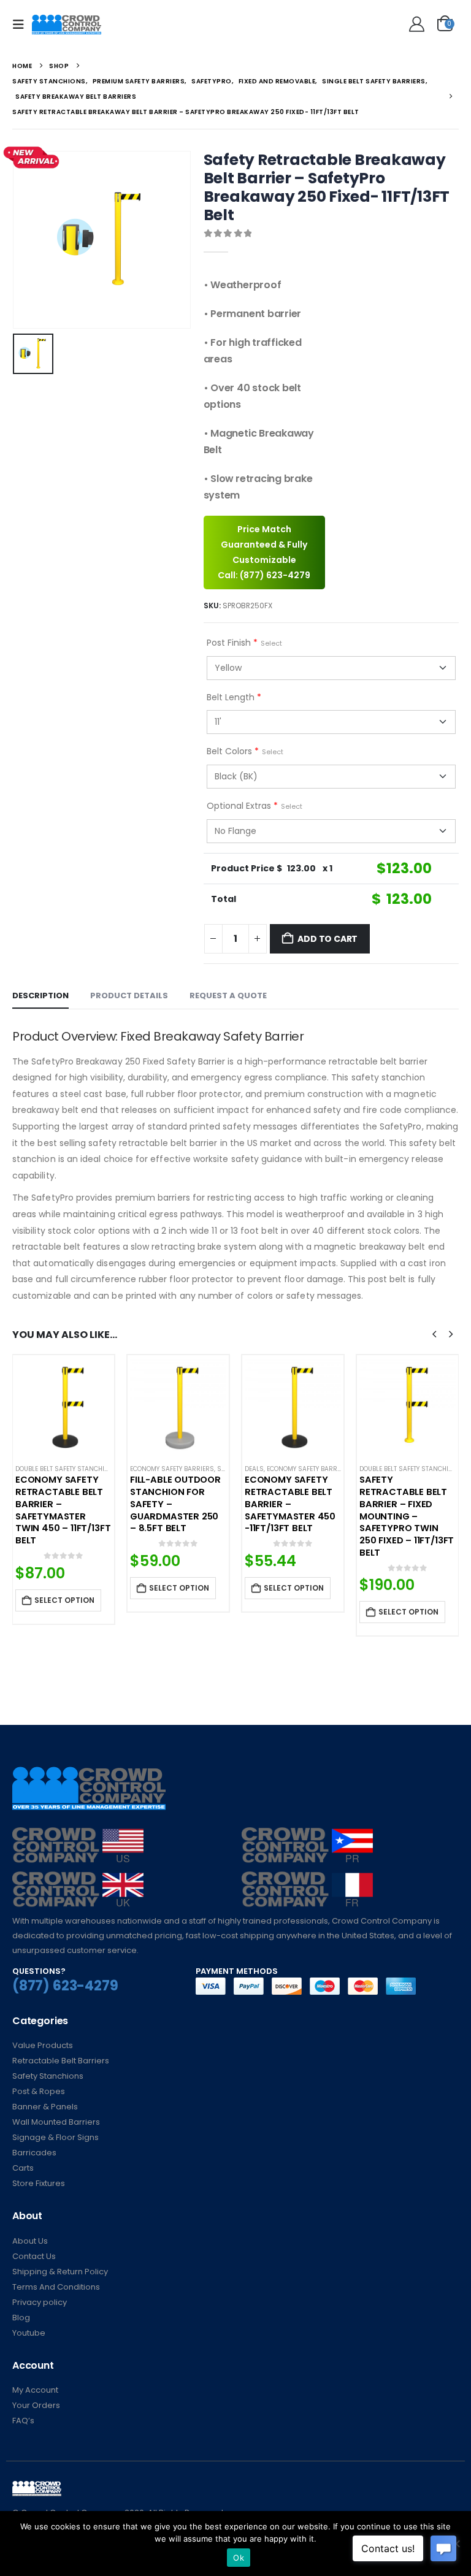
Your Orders (36, 2405)
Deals (254, 1469)
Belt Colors (245, 751)
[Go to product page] (63, 1406)
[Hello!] (415, 25)
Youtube (29, 2333)
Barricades (34, 2153)
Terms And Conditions (56, 2287)
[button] (22, 25)
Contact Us (34, 2256)
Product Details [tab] (129, 996)
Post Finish (244, 643)
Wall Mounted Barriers (56, 2122)
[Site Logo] (67, 25)
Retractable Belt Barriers (61, 2061)
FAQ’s (23, 2421)
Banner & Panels (45, 2107)
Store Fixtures (39, 2183)
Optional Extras (255, 806)
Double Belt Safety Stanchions (67, 1469)
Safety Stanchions (48, 2076)
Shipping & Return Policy (60, 2272)
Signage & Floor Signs (56, 2137)
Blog (21, 2318)
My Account (35, 2390)
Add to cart (327, 939)
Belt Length (234, 697)
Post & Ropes (39, 2091)
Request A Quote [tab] (228, 996)
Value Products (43, 2045)
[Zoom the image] (78, 1834)
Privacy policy (40, 2302)
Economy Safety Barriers (172, 1469)
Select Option (64, 1600)
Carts (23, 2168)
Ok (239, 2558)
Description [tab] (40, 996)
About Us (30, 2241)
